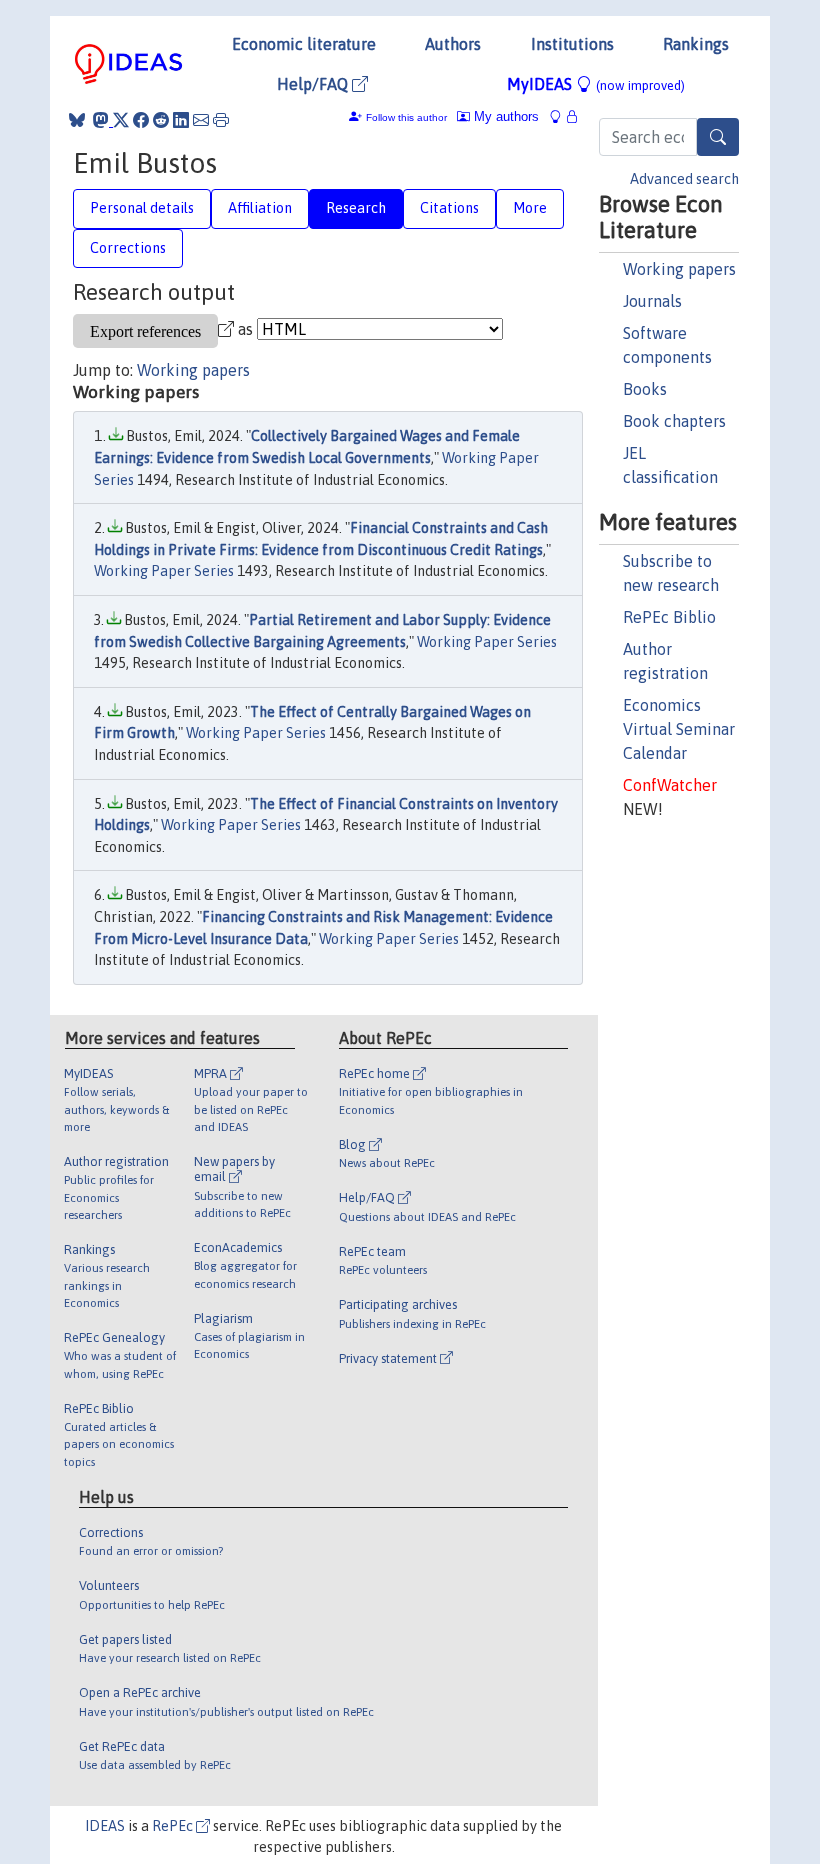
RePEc (174, 1826)
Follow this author (406, 117)
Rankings (696, 44)
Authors (453, 44)
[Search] (718, 137)
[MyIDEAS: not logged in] (561, 116)
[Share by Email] (201, 120)
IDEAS (105, 1826)
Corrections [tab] (128, 248)
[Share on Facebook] (141, 120)
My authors (504, 116)
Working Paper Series (164, 571)
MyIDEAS (596, 84)
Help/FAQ (314, 84)
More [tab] (530, 208)
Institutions (572, 44)
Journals (652, 301)
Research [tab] (356, 208)
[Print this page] (221, 120)
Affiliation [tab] (260, 208)
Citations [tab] (449, 208)
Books (645, 389)
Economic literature (304, 44)
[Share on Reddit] (161, 120)
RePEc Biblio (669, 617)
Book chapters (674, 421)
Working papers (679, 269)
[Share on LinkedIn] (181, 120)
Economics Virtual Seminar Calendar (679, 729)
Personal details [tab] (142, 208)
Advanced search (684, 179)
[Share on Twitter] (121, 120)
